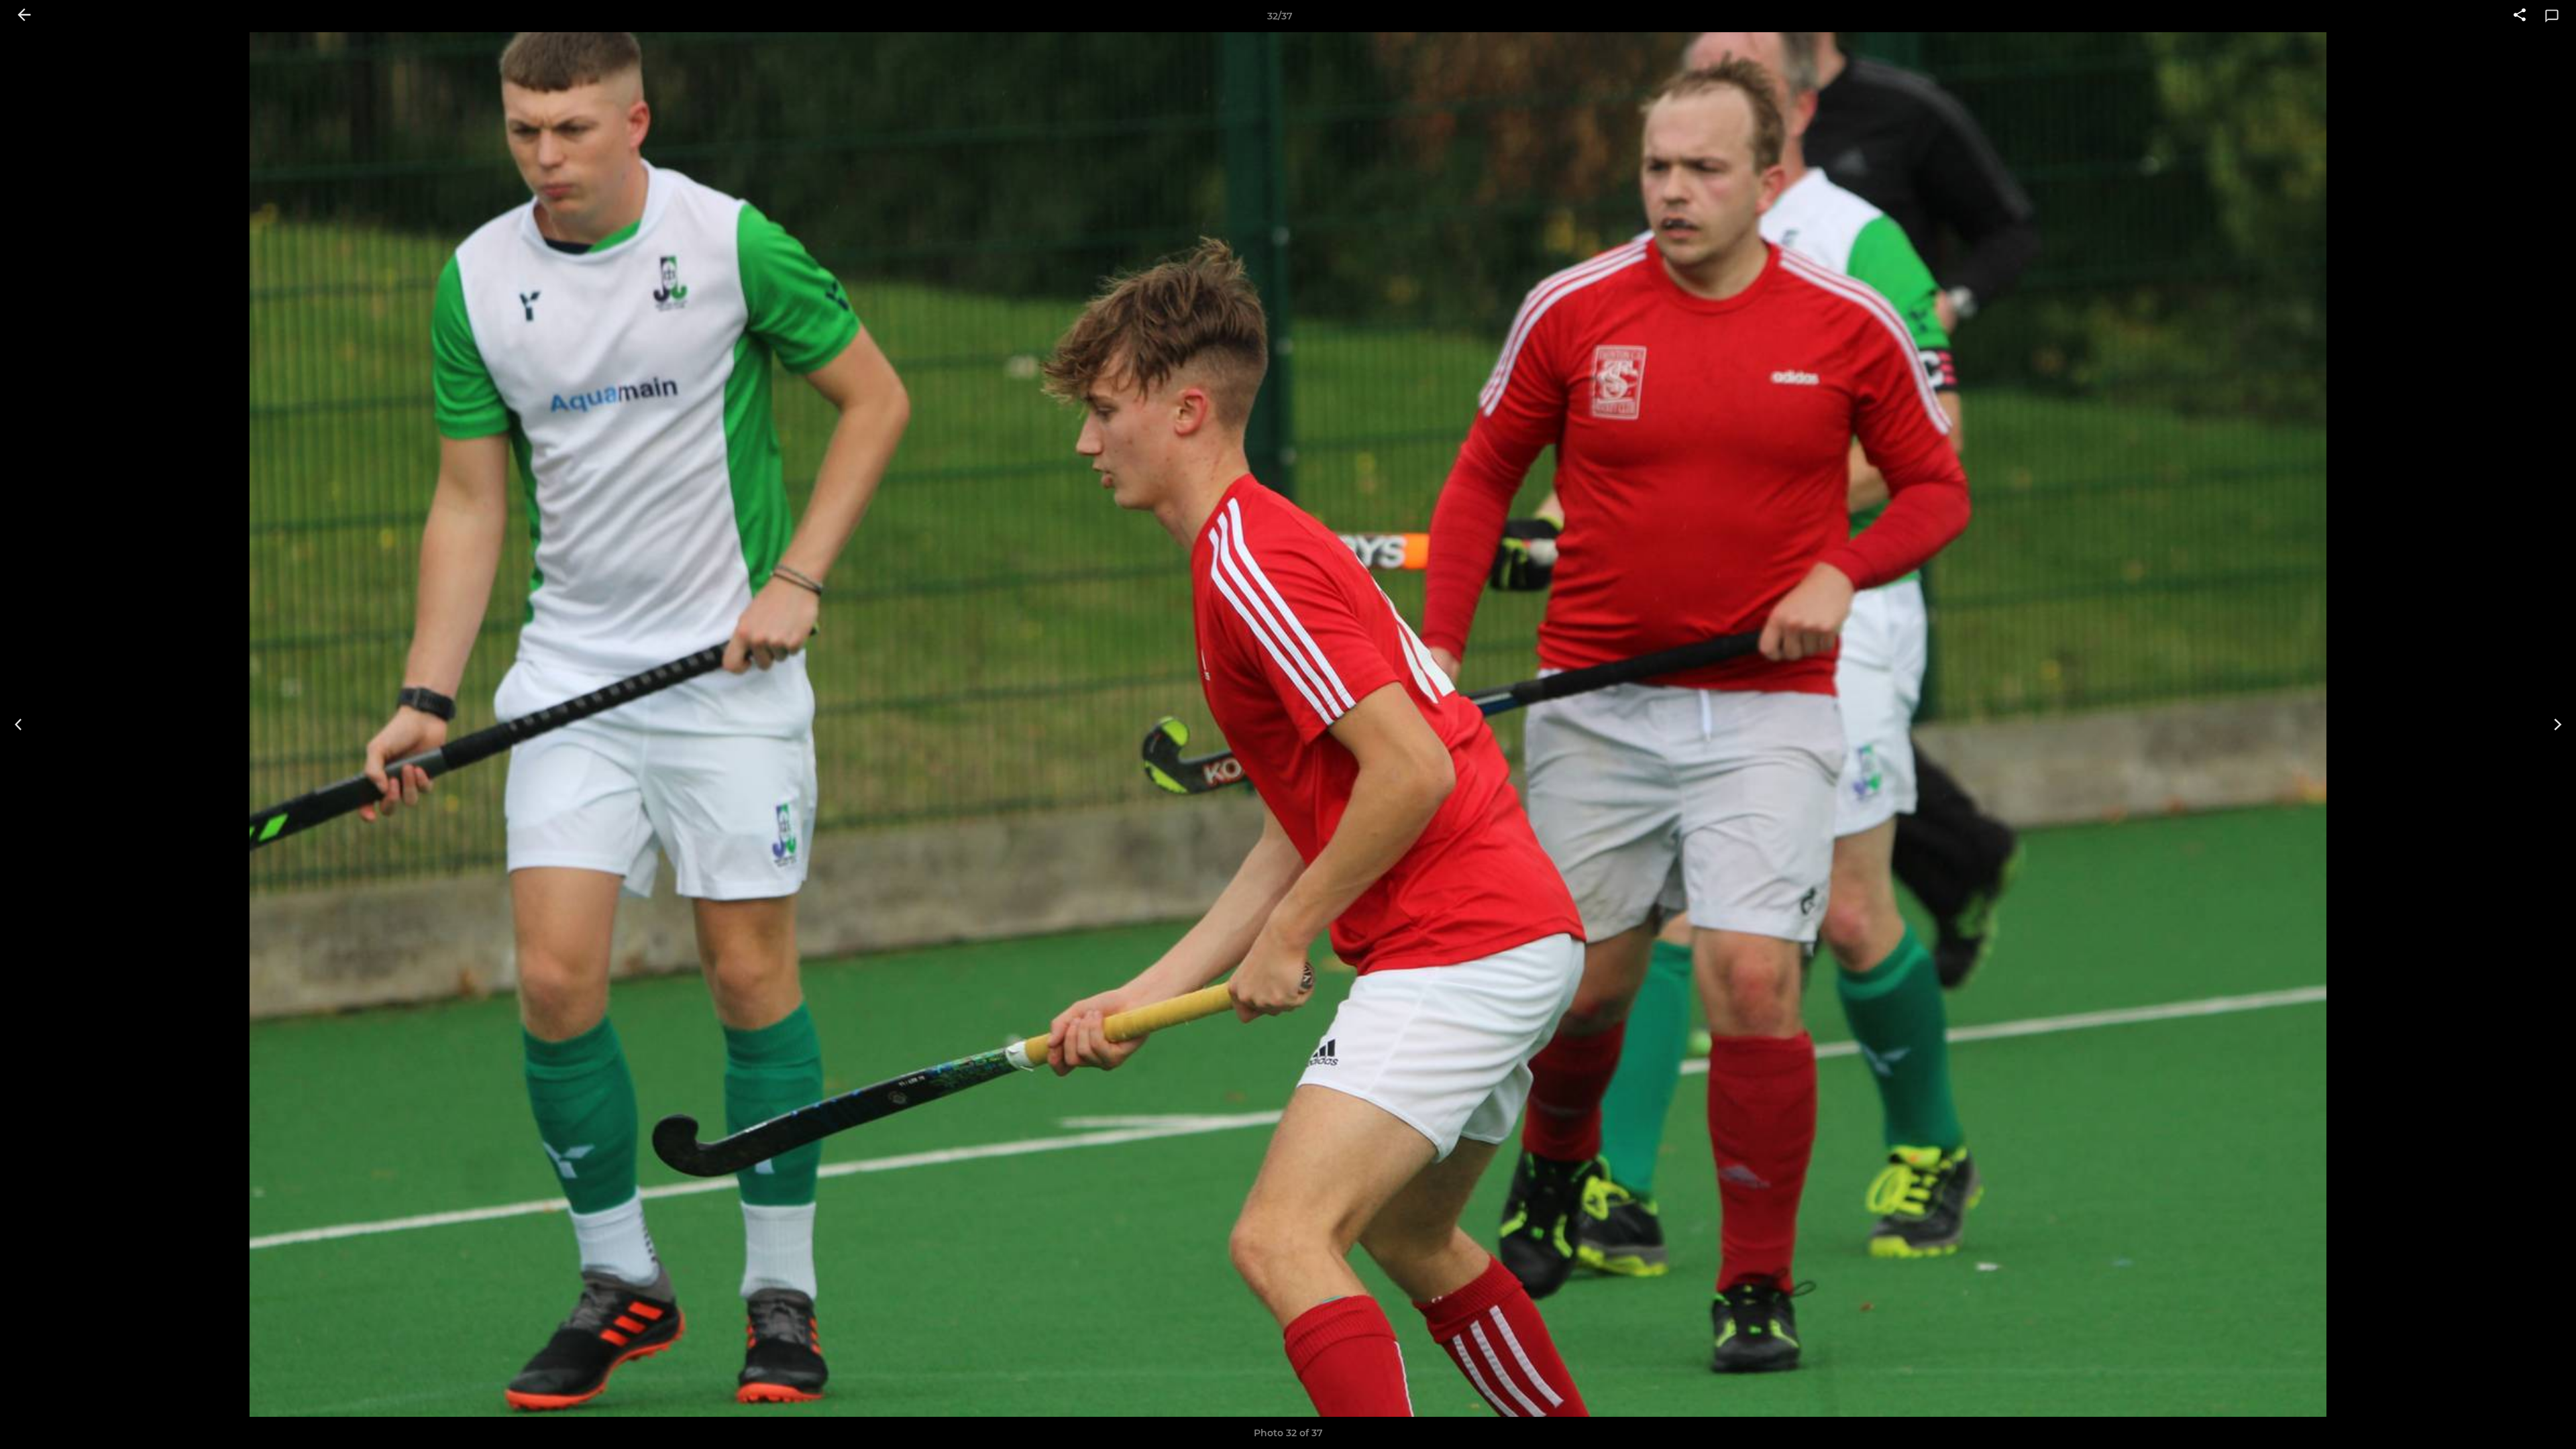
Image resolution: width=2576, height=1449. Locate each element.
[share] (2520, 16)
